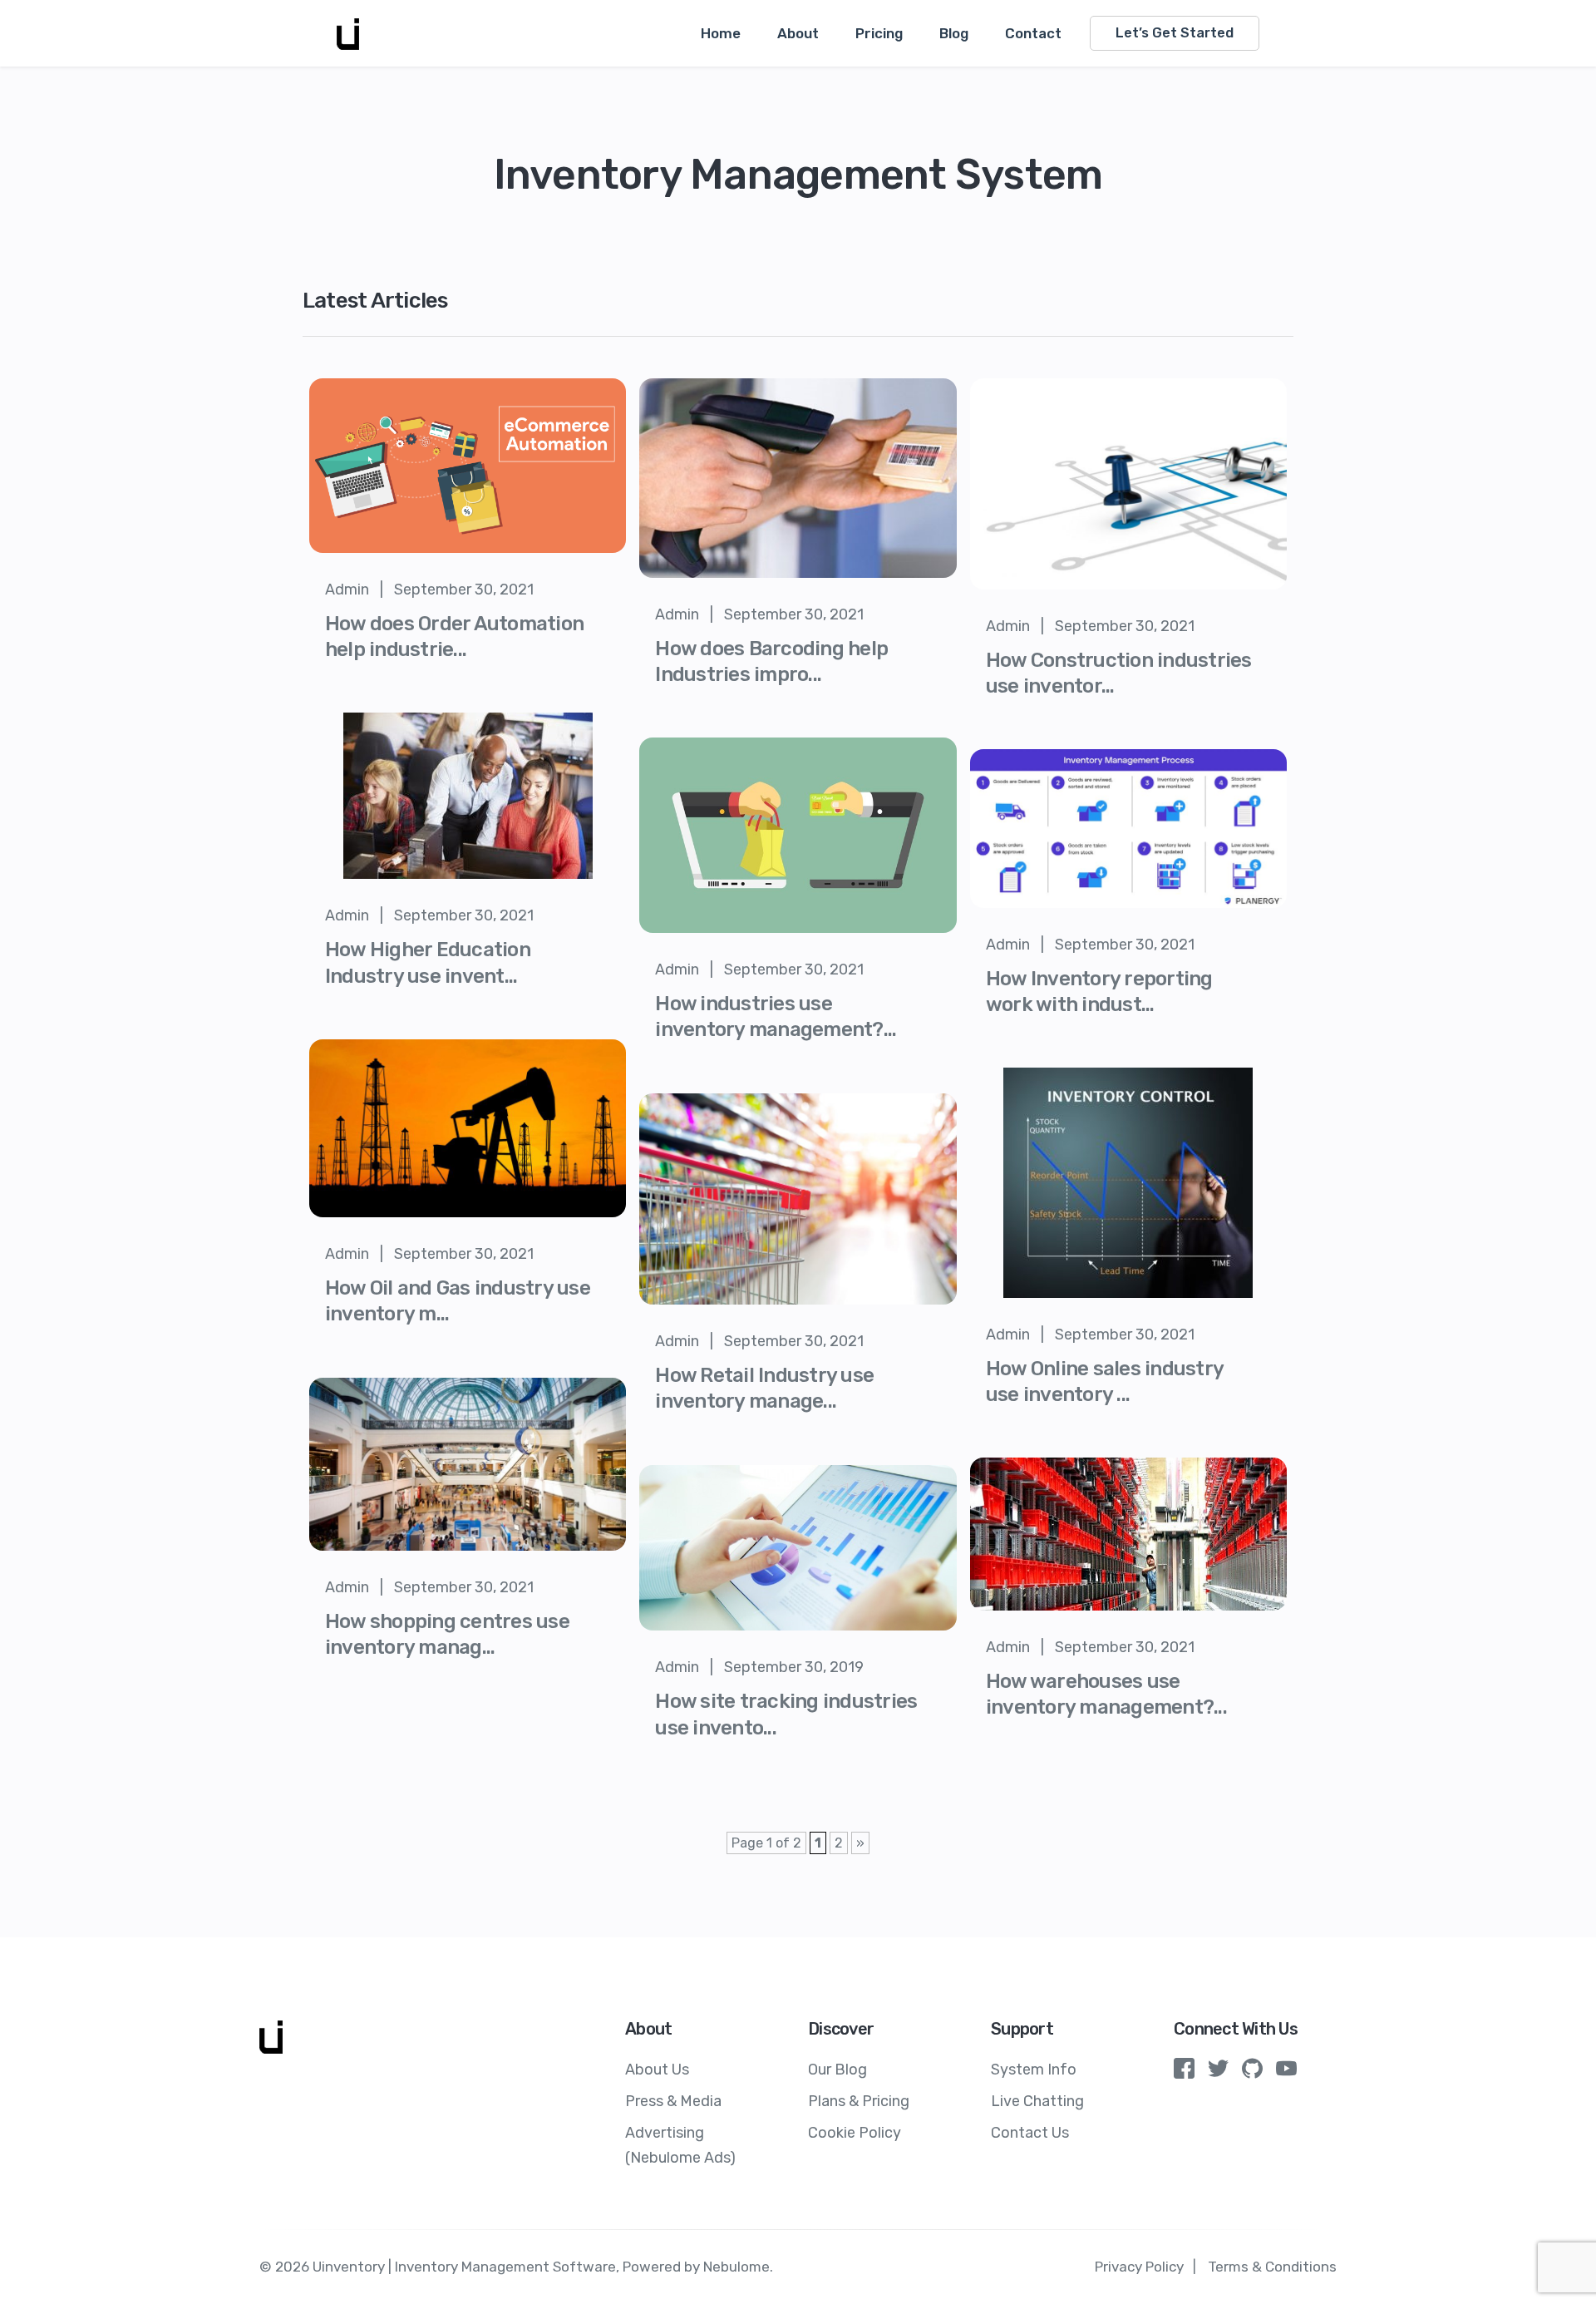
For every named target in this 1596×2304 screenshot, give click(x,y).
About (798, 33)
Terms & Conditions (1272, 2267)
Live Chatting (1037, 2101)
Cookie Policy (855, 2133)
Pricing (879, 33)
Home (721, 33)
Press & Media (673, 2101)
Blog (954, 33)
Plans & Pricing (859, 2101)
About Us (657, 2070)
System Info (1034, 2070)
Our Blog (837, 2070)
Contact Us (1030, 2133)
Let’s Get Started (1175, 33)
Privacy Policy (1139, 2267)
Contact (1033, 33)
